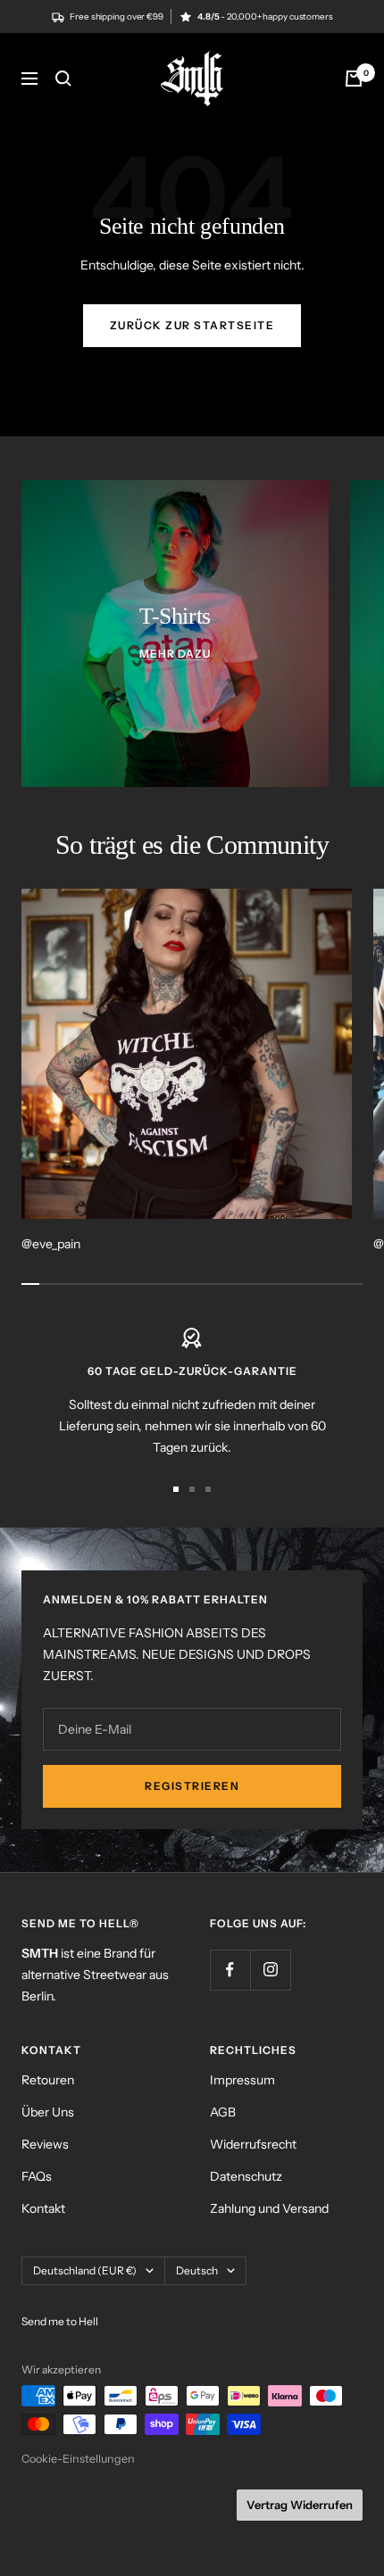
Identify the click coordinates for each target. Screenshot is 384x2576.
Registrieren (192, 1786)
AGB (223, 2112)
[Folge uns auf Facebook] (230, 1970)
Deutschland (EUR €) (85, 2270)
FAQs (37, 2176)
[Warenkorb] (354, 79)
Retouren (48, 2080)
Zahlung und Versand (269, 2208)
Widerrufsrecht (253, 2144)
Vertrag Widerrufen (300, 2505)
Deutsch (197, 2270)
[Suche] (63, 79)
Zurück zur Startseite (192, 325)
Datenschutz (246, 2176)
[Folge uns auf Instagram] (270, 1970)
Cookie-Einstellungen (78, 2459)
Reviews (45, 2144)
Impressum (242, 2080)
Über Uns (48, 2112)
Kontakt (43, 2208)
